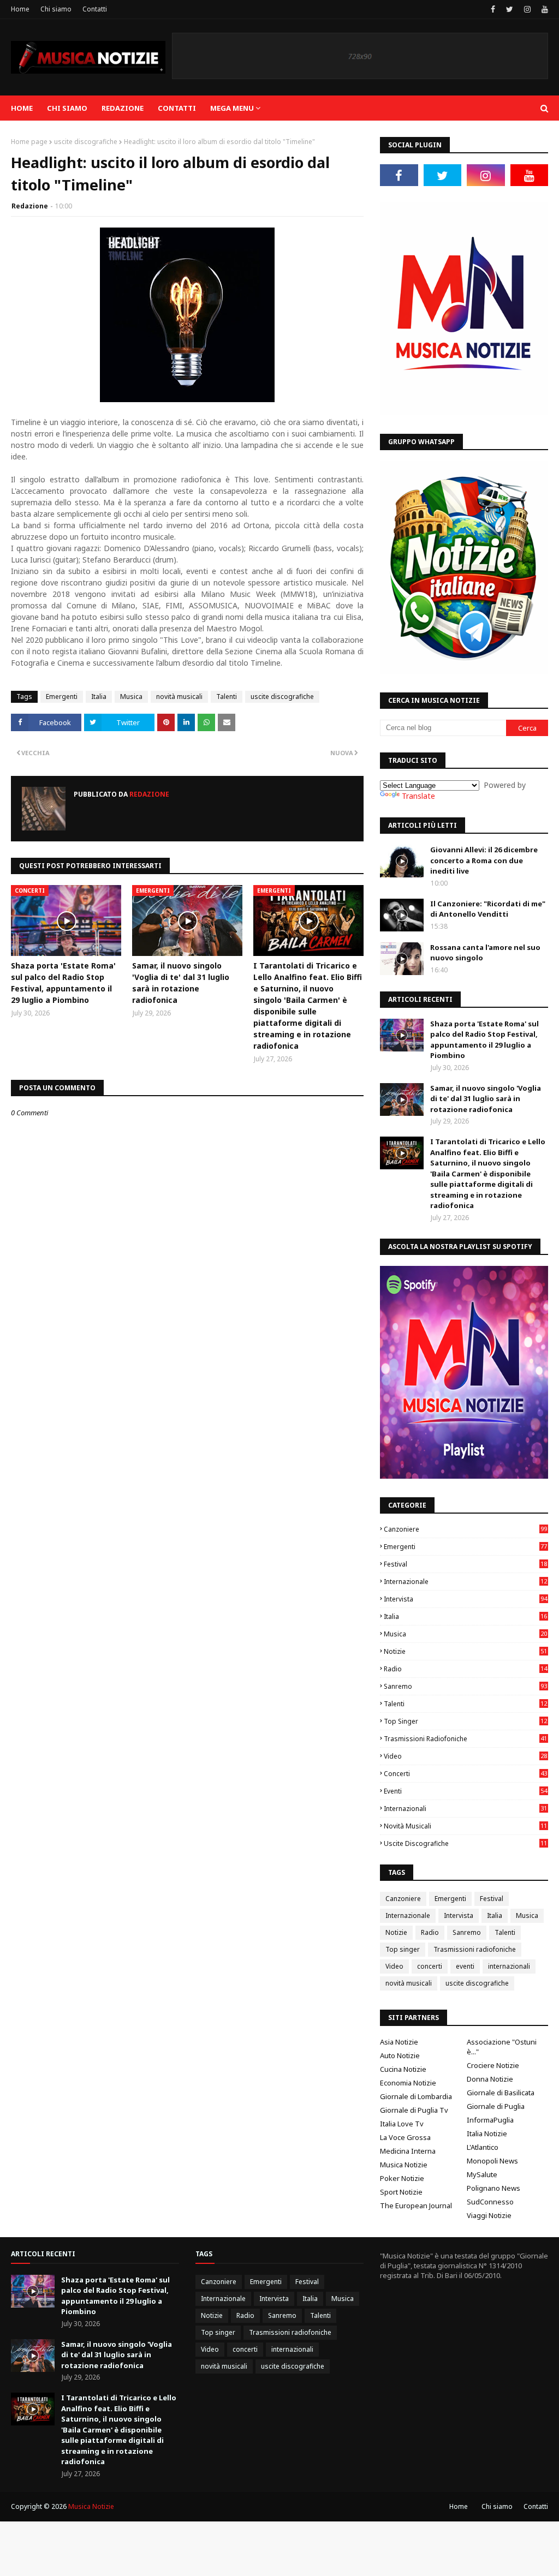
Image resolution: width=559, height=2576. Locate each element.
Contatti (95, 9)
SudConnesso (490, 2202)
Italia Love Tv (402, 2124)
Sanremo (465, 1686)
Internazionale (465, 1582)
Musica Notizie (404, 2165)
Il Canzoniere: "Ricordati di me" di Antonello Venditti (488, 909)
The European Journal (416, 2206)
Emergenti (62, 697)
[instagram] (527, 9)
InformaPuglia (490, 2120)
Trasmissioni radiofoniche (465, 1739)
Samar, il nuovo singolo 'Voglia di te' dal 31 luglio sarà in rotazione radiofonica (181, 983)
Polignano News (493, 2188)
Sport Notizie (401, 2192)
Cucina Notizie (403, 2069)
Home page (29, 142)
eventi (465, 1791)
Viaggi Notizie (489, 2215)
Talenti (227, 697)
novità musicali (179, 697)
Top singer (465, 1721)
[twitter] (510, 9)
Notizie (465, 1651)
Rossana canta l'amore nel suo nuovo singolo (485, 953)
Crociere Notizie (493, 2065)
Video (465, 1756)
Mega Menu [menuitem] (232, 108)
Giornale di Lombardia (416, 2096)
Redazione (30, 206)
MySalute (482, 2174)
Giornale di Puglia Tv (414, 2110)
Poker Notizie (402, 2178)
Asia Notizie (399, 2042)
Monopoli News (492, 2161)
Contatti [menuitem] (177, 108)
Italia (99, 697)
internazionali (465, 1809)
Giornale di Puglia (496, 2106)
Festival (465, 1564)
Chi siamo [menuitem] (67, 108)
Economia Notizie (408, 2083)
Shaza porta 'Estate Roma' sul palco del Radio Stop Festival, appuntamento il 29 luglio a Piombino (63, 983)
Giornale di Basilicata (501, 2093)
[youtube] (543, 9)
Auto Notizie (400, 2055)
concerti (465, 1774)
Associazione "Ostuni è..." (502, 2047)
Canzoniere (465, 1529)
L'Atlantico (483, 2147)
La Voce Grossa (405, 2137)
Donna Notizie (490, 2079)
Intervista (465, 1599)
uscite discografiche (86, 142)
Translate (418, 796)
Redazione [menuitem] (123, 108)
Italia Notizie (487, 2133)
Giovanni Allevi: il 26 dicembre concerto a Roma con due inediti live (484, 860)
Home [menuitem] (22, 108)
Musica (131, 697)
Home (20, 9)
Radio (465, 1669)
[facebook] (493, 9)
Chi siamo (56, 9)
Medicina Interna (408, 2151)
